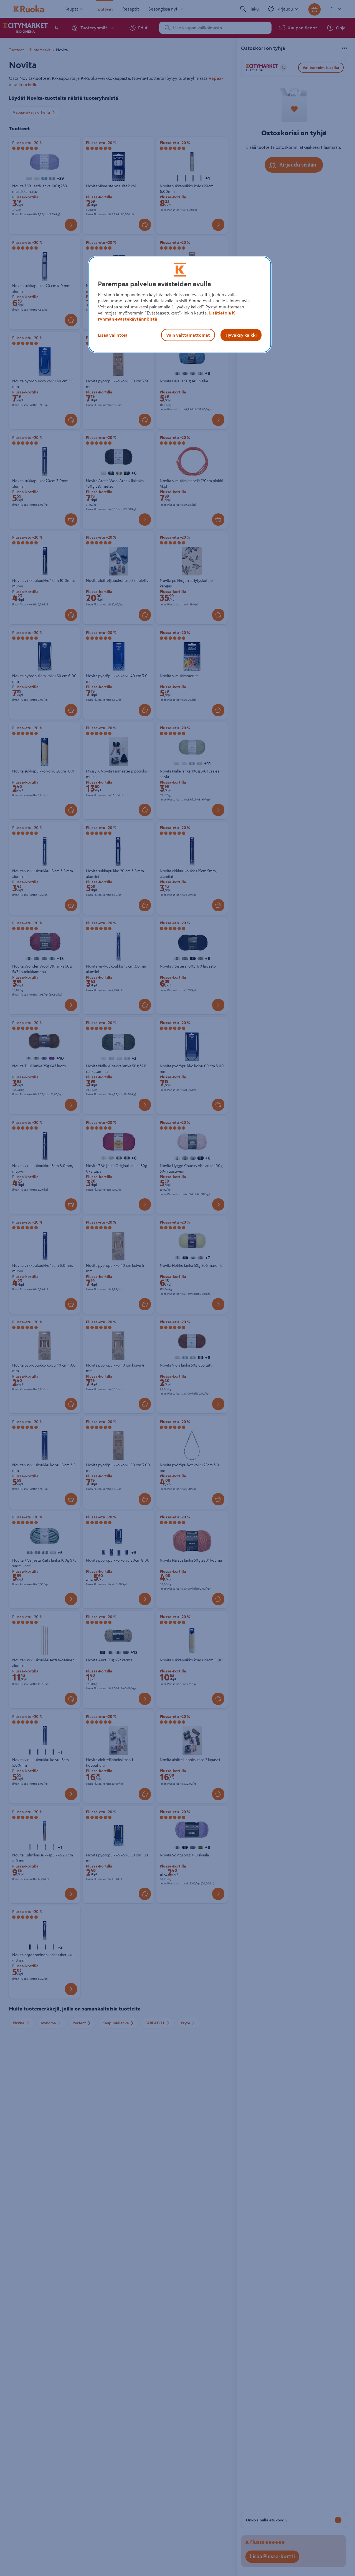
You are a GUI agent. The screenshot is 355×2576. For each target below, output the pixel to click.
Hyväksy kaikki (241, 335)
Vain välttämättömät (188, 335)
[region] (180, 305)
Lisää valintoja (113, 335)
